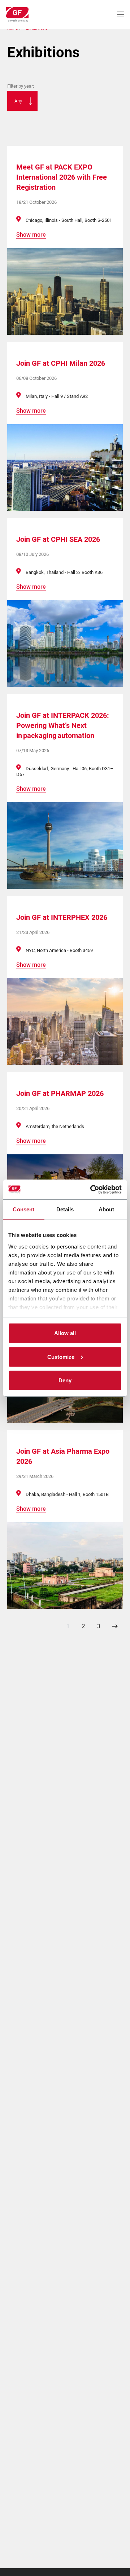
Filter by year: (21, 86)
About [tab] (107, 1209)
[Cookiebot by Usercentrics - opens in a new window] (92, 1189)
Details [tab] (65, 1209)
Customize (61, 1357)
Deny (65, 1380)
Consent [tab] (23, 1209)
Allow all (65, 1333)
